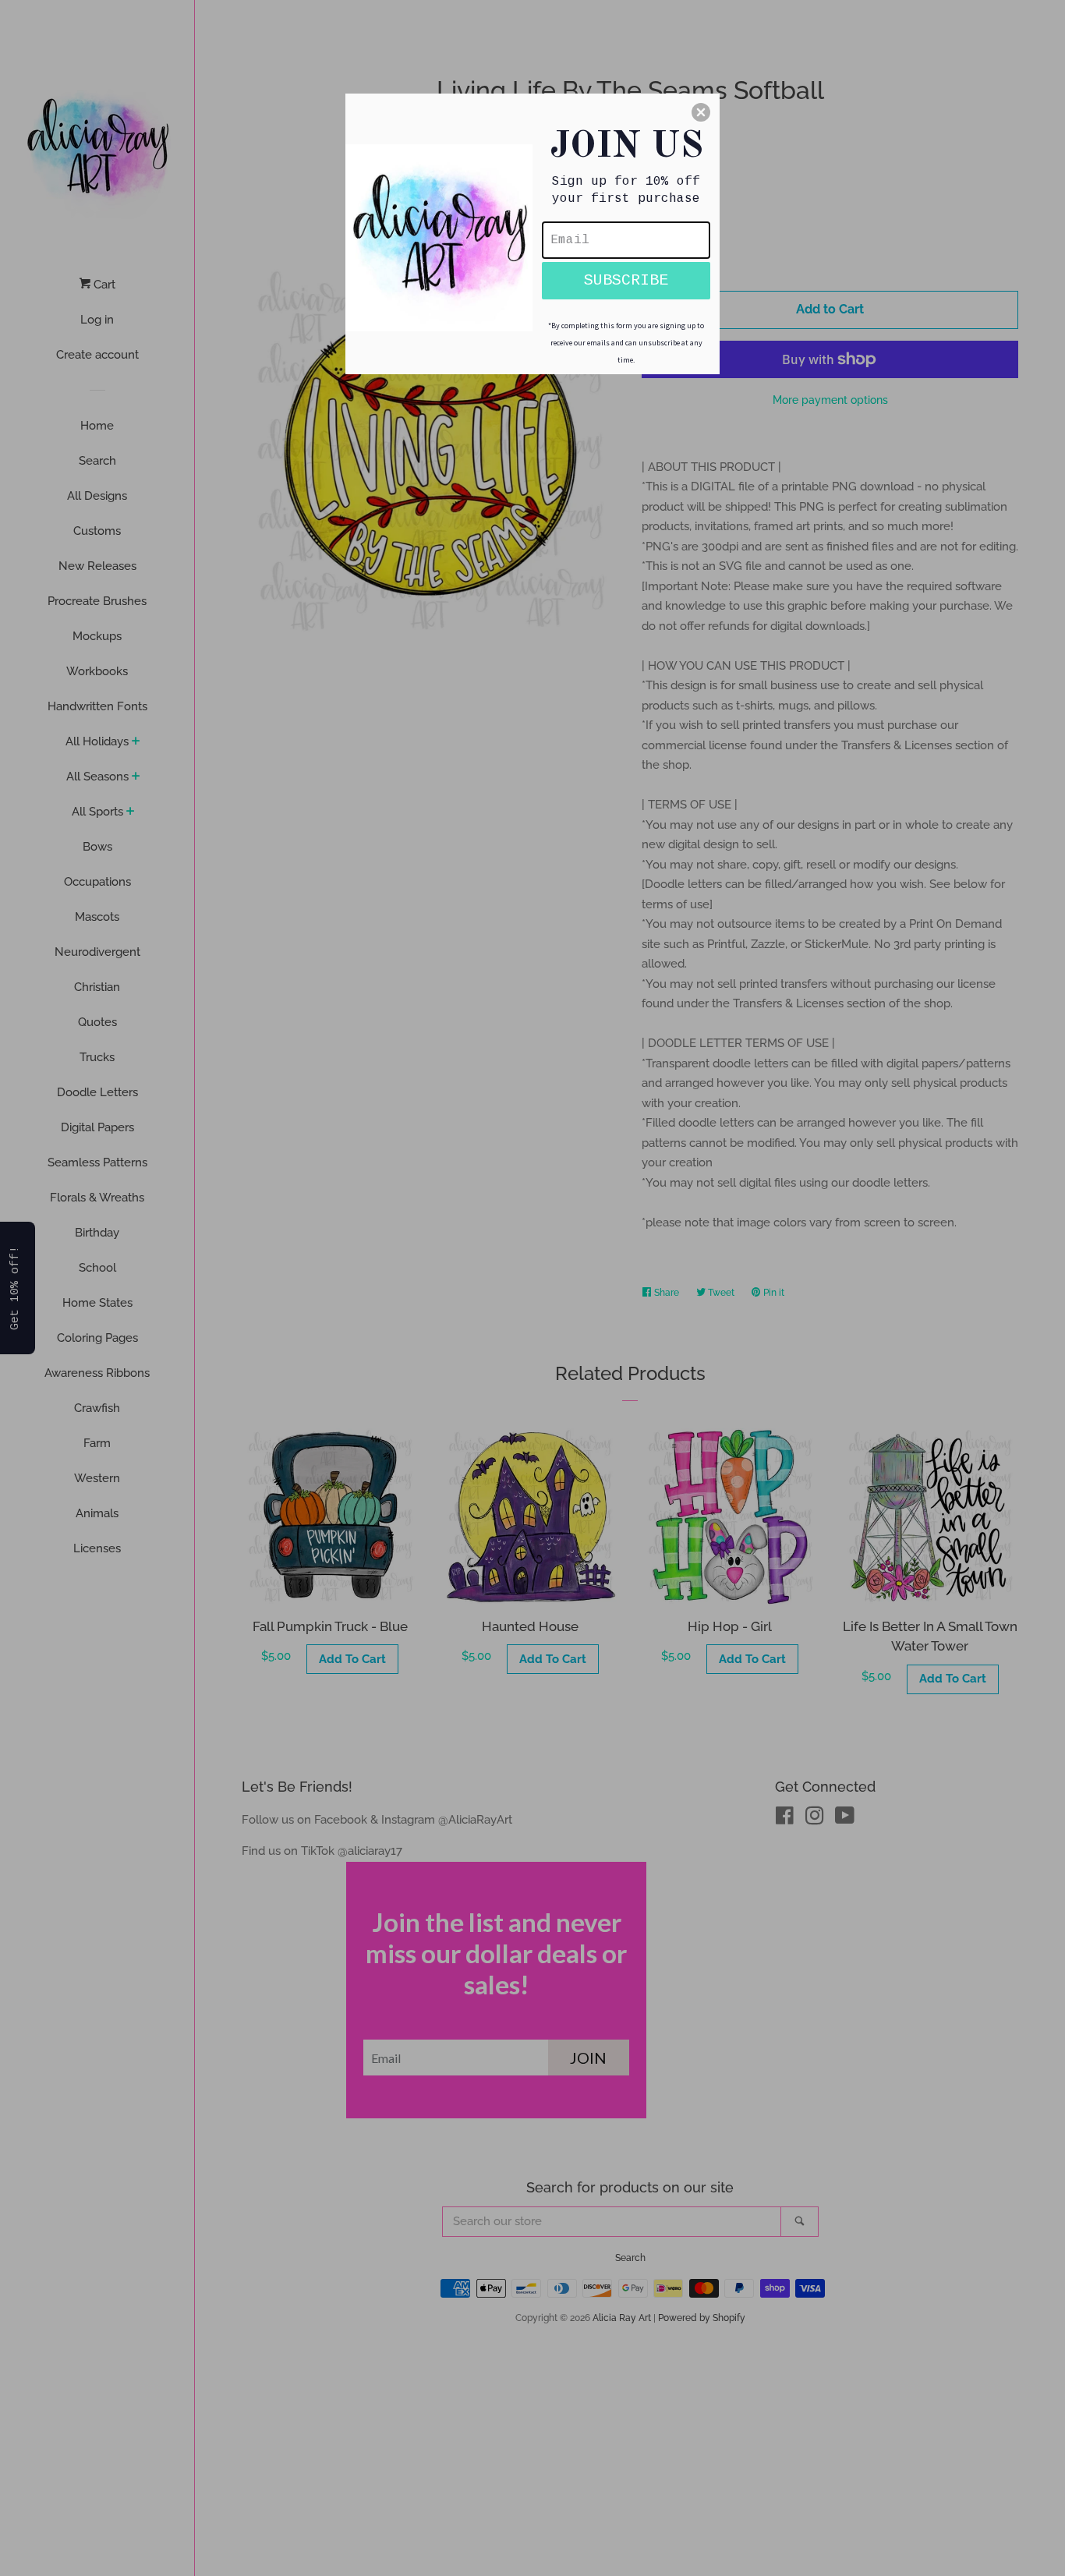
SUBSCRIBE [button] (626, 280)
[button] (701, 112)
